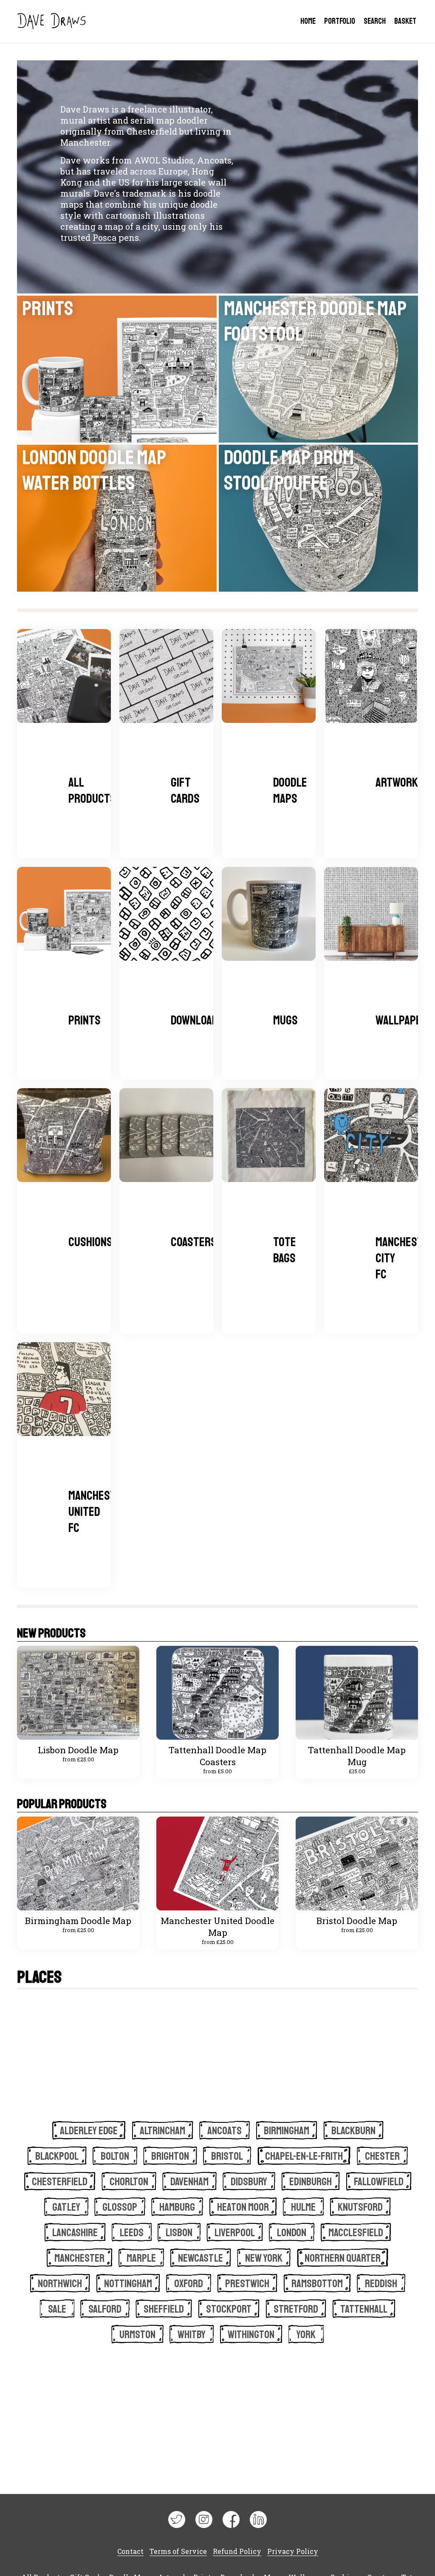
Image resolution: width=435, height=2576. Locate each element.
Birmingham (287, 2131)
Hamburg (177, 2207)
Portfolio (340, 21)
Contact (130, 2551)
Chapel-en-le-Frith (304, 2156)
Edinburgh (311, 2182)
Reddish (381, 2284)
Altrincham (162, 2131)
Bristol (227, 2156)
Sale (57, 2309)
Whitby (192, 2335)
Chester (382, 2156)
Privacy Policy (293, 2551)
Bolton (115, 2156)
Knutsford (360, 2207)
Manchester (79, 2258)
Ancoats (225, 2131)
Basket (405, 21)
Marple (141, 2258)
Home (308, 21)
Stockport (229, 2309)
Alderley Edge (89, 2131)
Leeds (132, 2233)
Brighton (170, 2156)
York (306, 2335)
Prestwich (247, 2284)
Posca (105, 237)
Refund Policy (237, 2551)
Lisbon (179, 2233)
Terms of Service (178, 2551)
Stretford (296, 2309)
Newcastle (201, 2258)
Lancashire (75, 2233)
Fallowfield (379, 2182)
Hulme (303, 2207)
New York (264, 2258)
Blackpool (57, 2156)
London (292, 2233)
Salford (105, 2309)
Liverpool (235, 2233)
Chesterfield (60, 2182)
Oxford (189, 2284)
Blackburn (353, 2131)
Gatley (66, 2207)
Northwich (60, 2284)
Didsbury (249, 2182)
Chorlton (129, 2182)
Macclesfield (356, 2233)
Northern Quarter (343, 2258)
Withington (251, 2335)
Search (375, 21)
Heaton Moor (243, 2207)
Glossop (120, 2207)
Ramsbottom (317, 2284)
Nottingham (128, 2284)
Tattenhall (364, 2309)
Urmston (137, 2335)
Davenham (189, 2182)
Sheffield (164, 2309)
